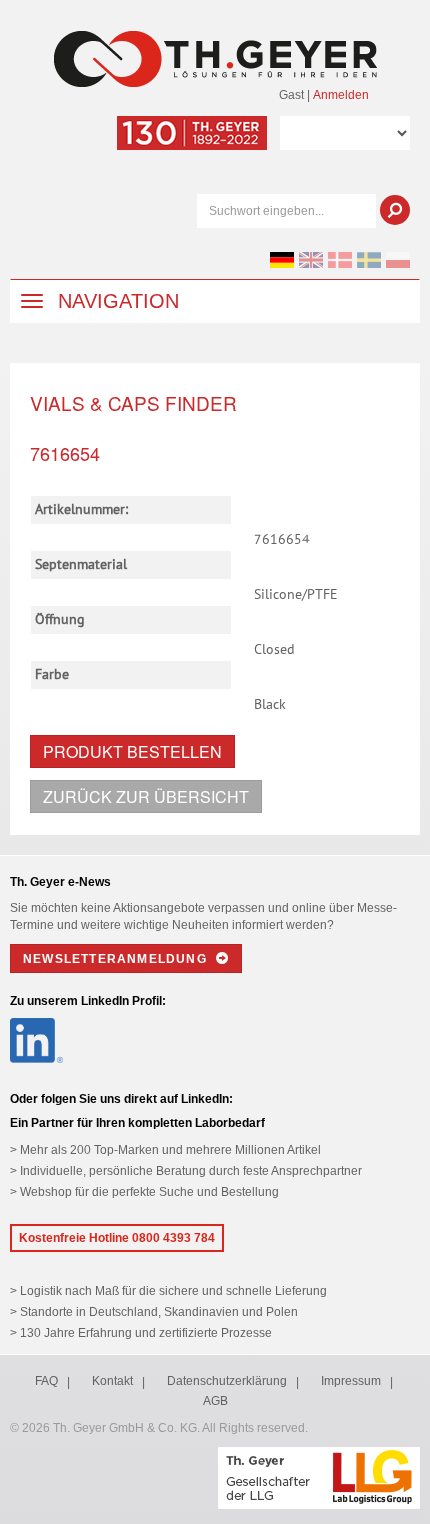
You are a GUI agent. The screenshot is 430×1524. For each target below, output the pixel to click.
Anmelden (341, 95)
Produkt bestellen (132, 751)
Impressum (351, 1381)
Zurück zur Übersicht (146, 796)
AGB (215, 1401)
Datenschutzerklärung (227, 1381)
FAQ (46, 1381)
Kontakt (112, 1381)
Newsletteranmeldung (117, 959)
